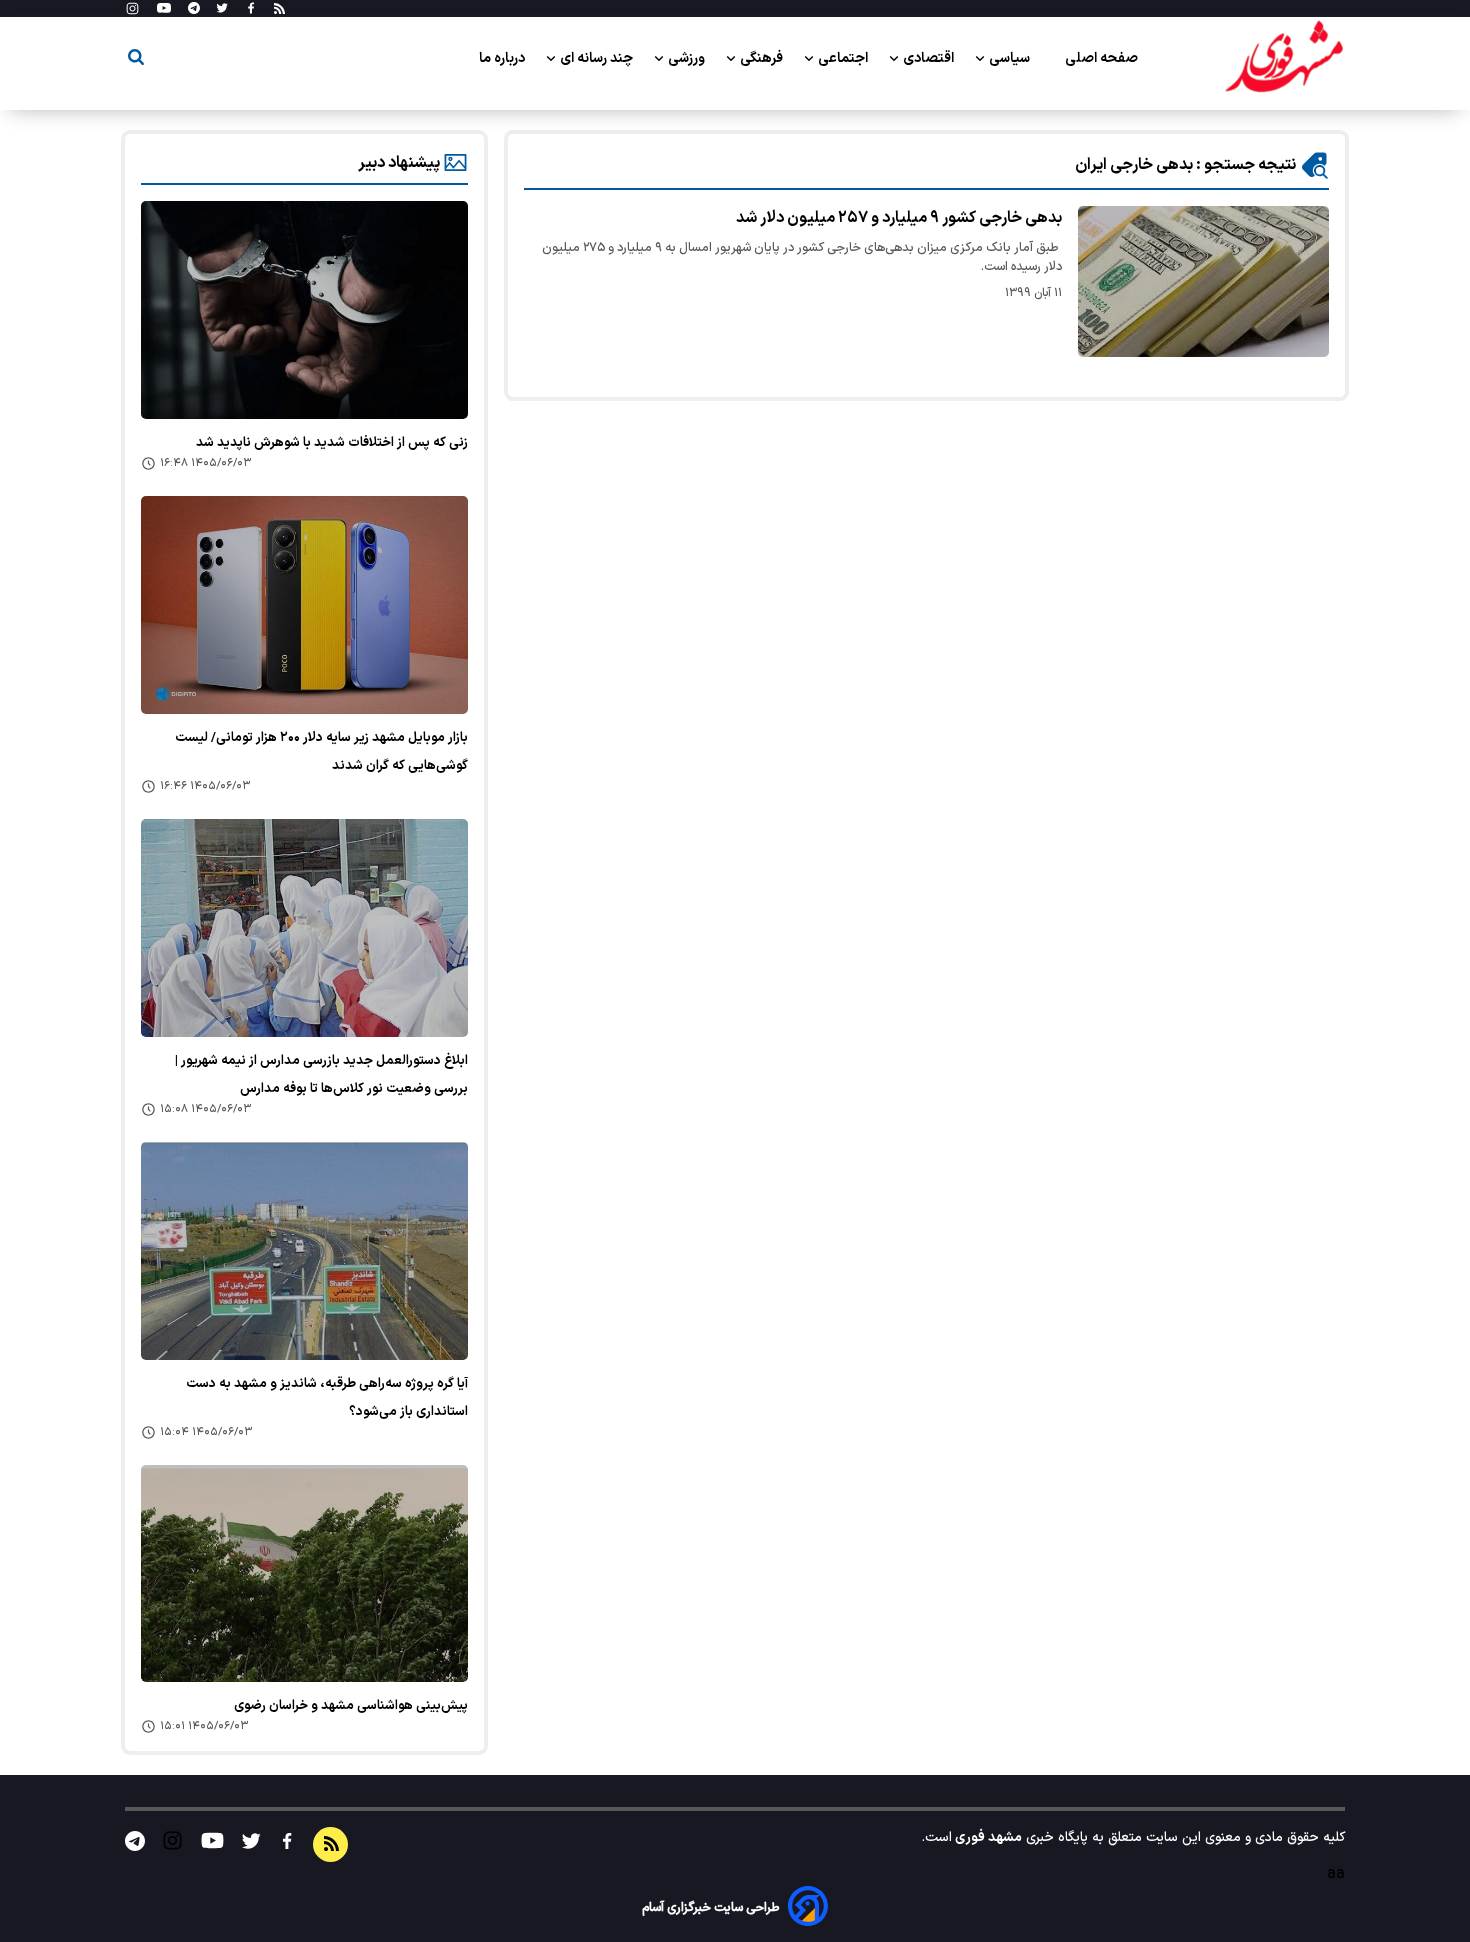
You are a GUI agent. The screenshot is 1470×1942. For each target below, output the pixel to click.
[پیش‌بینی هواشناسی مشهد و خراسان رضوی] (304, 1574)
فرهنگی (763, 58)
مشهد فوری (987, 1837)
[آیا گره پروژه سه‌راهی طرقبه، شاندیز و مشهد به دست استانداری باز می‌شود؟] (304, 1251)
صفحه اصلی (1101, 58)
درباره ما (503, 58)
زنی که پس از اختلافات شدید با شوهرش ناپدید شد (332, 443)
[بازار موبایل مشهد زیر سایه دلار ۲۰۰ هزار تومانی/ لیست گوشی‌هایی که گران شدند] (304, 605)
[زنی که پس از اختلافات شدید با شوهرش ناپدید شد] (304, 310)
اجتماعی (844, 58)
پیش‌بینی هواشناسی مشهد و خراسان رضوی (351, 1706)
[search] (136, 60)
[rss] (279, 9)
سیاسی (1011, 58)
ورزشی (688, 58)
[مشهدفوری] (1284, 58)
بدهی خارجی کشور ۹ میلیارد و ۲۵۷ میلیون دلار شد (899, 218)
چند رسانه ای (598, 58)
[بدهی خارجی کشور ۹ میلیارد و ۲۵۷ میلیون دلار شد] (1203, 281)
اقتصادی (930, 58)
